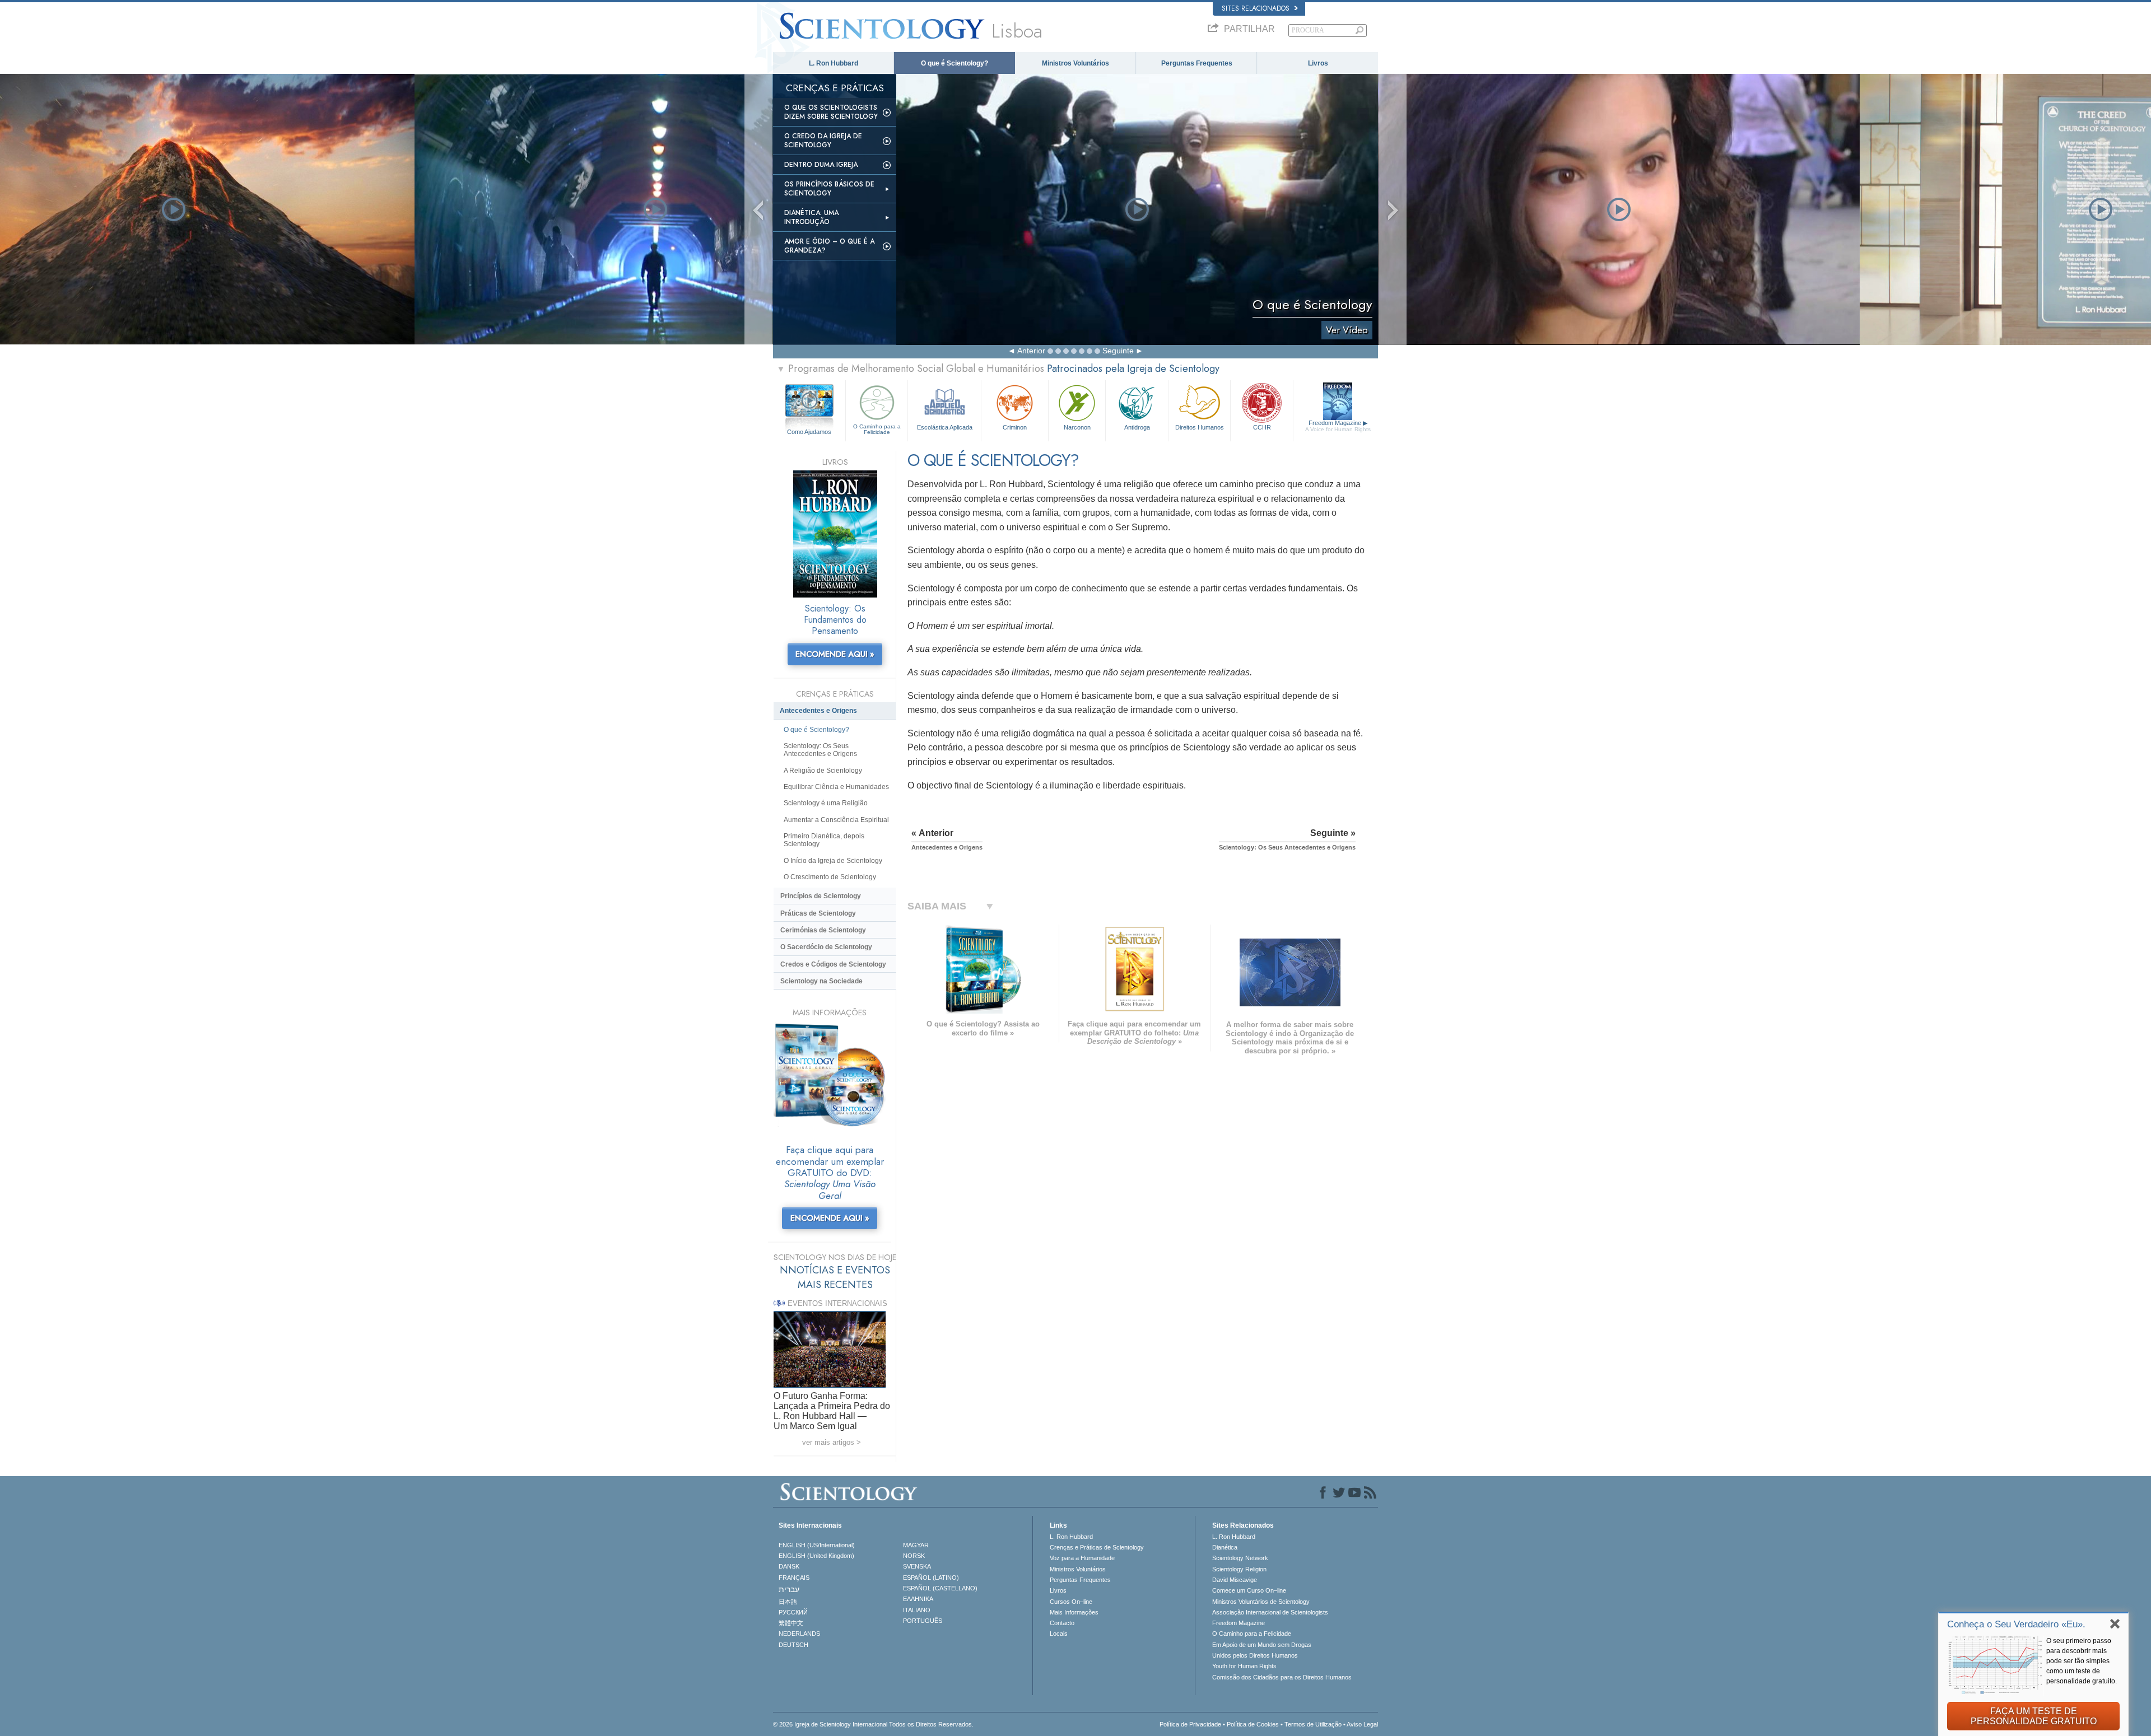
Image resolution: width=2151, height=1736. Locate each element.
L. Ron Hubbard (834, 63)
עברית (789, 1589)
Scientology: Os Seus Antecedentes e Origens (820, 750)
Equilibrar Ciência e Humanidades (836, 787)
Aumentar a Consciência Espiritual (836, 820)
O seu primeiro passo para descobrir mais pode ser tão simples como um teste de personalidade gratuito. (2082, 1661)
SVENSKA (917, 1566)
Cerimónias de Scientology (823, 930)
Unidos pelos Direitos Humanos (1255, 1655)
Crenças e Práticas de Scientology (1097, 1547)
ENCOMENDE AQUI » (835, 654)
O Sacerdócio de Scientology (826, 947)
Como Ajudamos (809, 432)
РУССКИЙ (793, 1612)
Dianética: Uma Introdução (811, 217)
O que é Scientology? (955, 63)
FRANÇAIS (794, 1578)
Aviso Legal (1362, 1724)
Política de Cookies (1253, 1724)
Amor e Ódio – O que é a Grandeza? (829, 246)
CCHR (1262, 427)
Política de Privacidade (1190, 1724)
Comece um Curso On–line (1249, 1590)
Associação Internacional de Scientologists (1270, 1612)
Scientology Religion (1239, 1569)
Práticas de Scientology (818, 913)
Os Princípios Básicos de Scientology (829, 189)
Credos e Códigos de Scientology (833, 964)
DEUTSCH (793, 1645)
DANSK (789, 1566)
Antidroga (1137, 427)
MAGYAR (916, 1545)
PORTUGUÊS (923, 1621)
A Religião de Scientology (823, 771)
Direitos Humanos (1200, 427)
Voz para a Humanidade (1082, 1558)
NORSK (914, 1556)
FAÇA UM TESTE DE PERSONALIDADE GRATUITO (2034, 1716)
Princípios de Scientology (821, 896)
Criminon (1015, 427)
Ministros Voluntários (1075, 63)
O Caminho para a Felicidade (877, 429)
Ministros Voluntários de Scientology (1261, 1602)
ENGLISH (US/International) (817, 1545)
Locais (1059, 1634)
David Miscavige (1235, 1580)
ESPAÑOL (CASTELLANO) (940, 1588)
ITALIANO (917, 1610)
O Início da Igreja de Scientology (833, 861)
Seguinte (1118, 351)
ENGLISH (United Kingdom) (816, 1556)
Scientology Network (1240, 1558)
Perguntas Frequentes (1197, 63)
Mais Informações (1074, 1612)
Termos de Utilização (1313, 1724)
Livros (1318, 63)
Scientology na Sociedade (821, 981)
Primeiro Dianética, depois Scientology (824, 840)
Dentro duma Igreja (821, 165)
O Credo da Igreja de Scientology (823, 141)
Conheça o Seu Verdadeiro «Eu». (2016, 1624)
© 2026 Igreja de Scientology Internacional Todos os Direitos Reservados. (873, 1724)
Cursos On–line (1071, 1602)
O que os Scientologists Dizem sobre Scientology (831, 112)
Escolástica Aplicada (945, 427)
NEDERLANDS (799, 1634)
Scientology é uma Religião (826, 803)
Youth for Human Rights (1244, 1666)
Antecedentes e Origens (818, 711)
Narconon (1077, 427)
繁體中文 (791, 1623)
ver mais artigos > (832, 1442)
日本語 (788, 1602)
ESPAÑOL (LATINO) (931, 1578)
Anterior (1031, 351)
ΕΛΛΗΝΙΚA (918, 1599)
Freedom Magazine (1338, 426)
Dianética (1225, 1547)
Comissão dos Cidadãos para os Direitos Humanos (1282, 1677)
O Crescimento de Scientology (830, 877)
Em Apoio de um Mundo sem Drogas (1262, 1645)
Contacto (1062, 1623)
